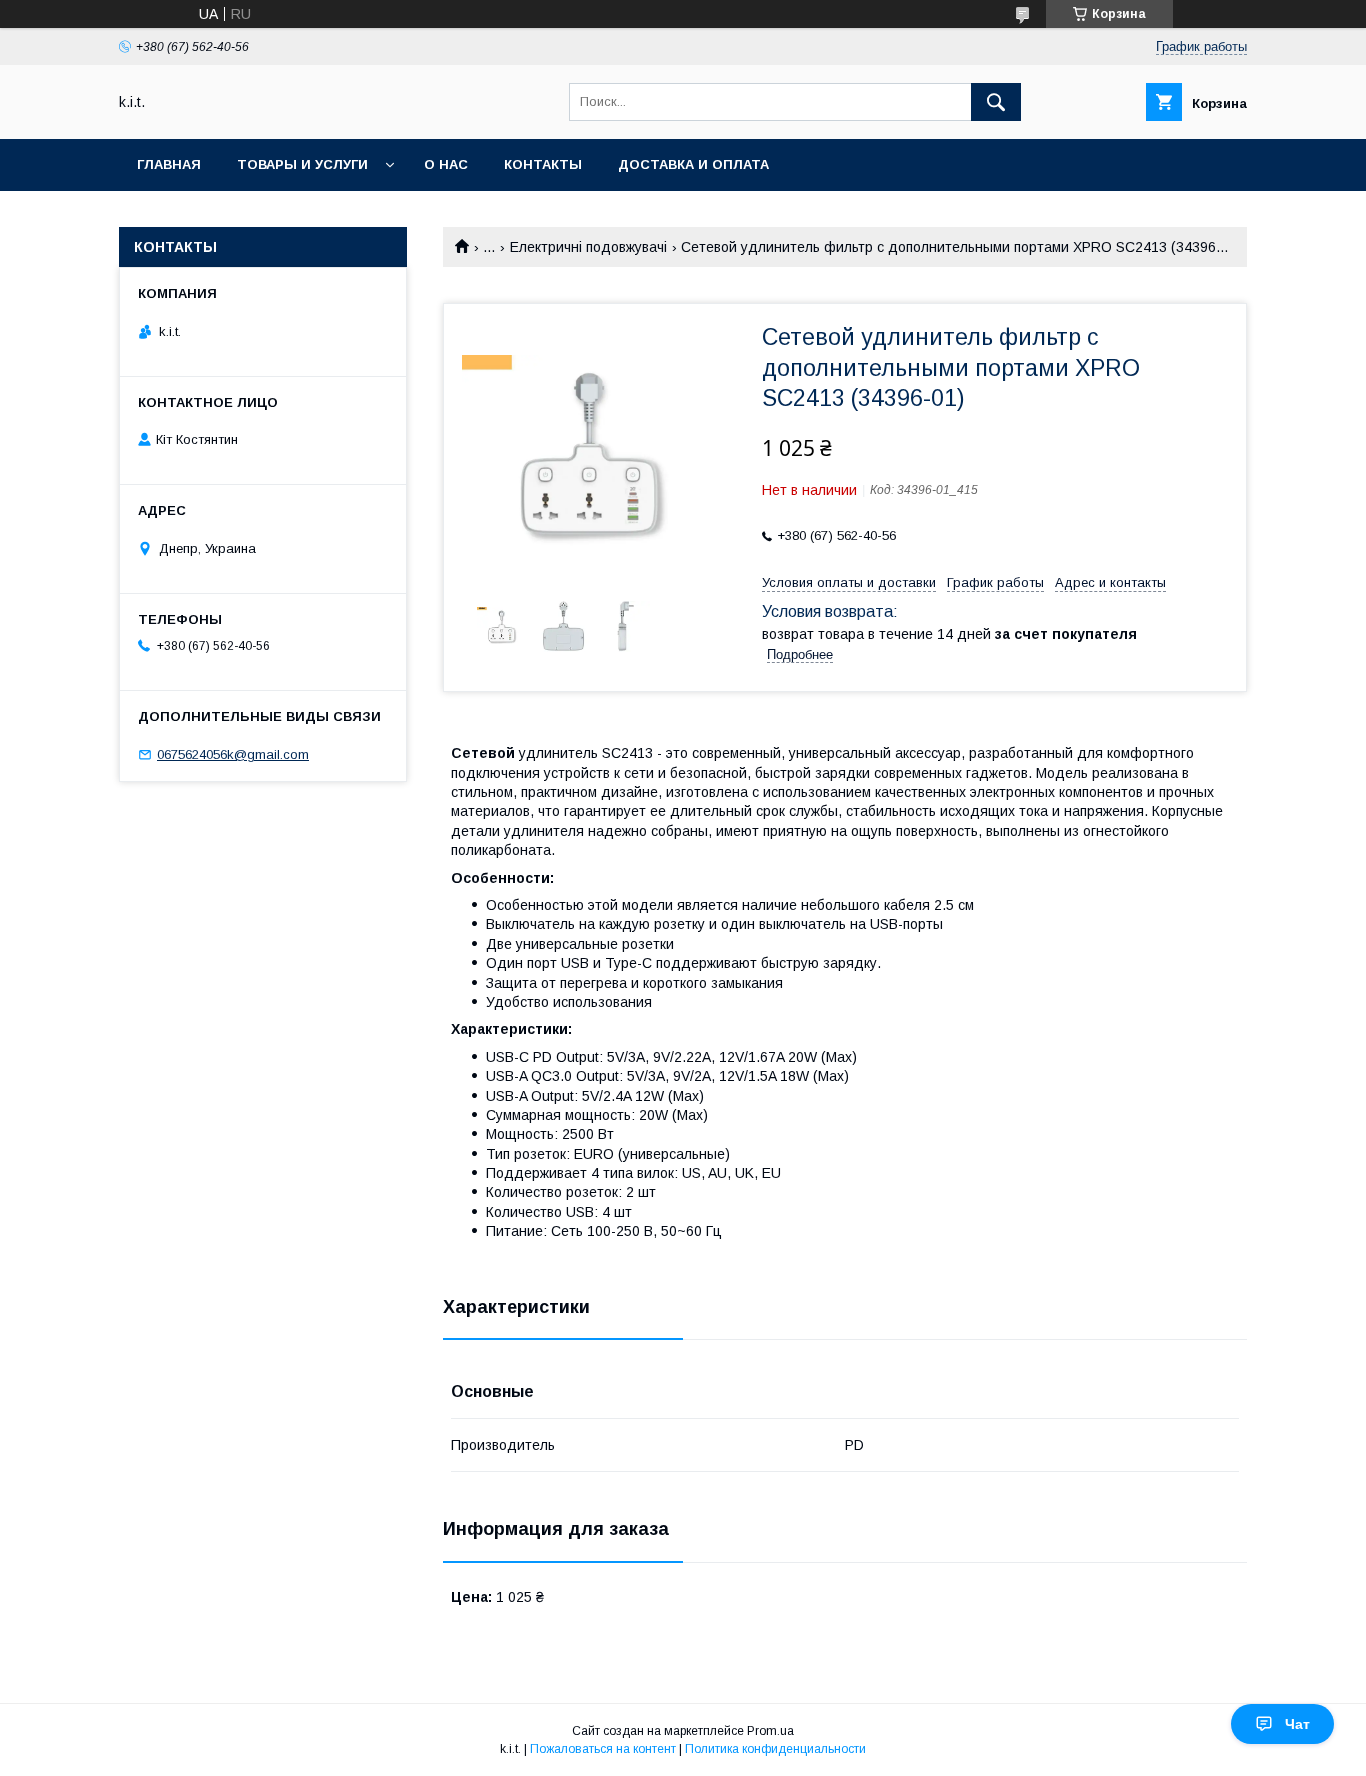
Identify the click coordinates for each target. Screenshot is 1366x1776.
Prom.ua (770, 1731)
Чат (1297, 1724)
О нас (446, 164)
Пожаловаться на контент (603, 1749)
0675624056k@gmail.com (233, 754)
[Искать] (996, 102)
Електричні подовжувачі (588, 247)
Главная (169, 164)
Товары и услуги (302, 164)
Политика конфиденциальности (775, 1749)
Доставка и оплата (693, 164)
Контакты (543, 164)
